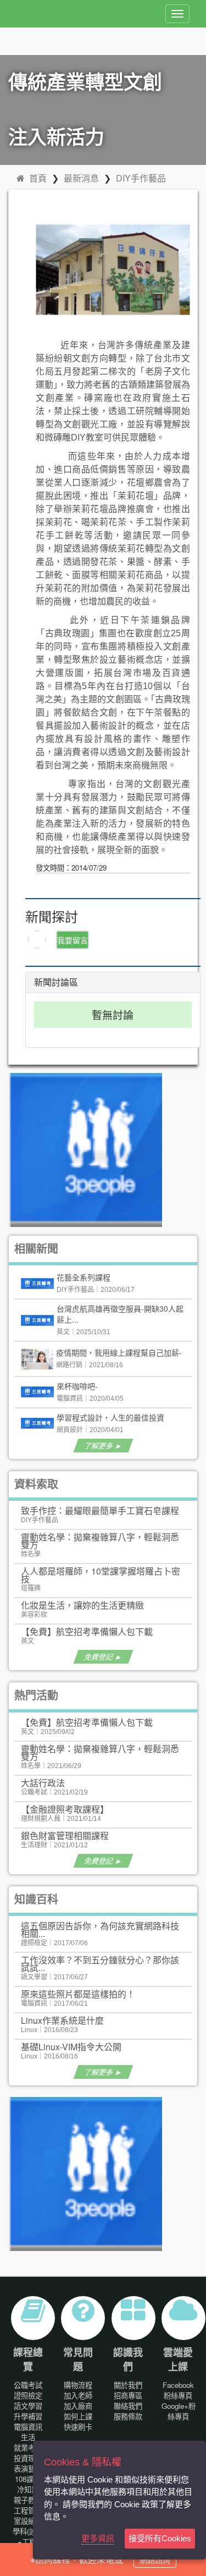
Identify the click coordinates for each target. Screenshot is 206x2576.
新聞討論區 (56, 982)
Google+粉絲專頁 (179, 2411)
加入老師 (78, 2395)
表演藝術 (28, 2468)
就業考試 (28, 2448)
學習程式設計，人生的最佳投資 (110, 1417)
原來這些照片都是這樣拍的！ (78, 1994)
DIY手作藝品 (141, 178)
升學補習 (28, 2416)
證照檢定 (28, 2395)
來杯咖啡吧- (77, 1386)
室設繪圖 (28, 2521)
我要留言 (73, 940)
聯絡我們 (128, 2406)
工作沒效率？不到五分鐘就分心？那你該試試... (100, 1964)
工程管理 (28, 2510)
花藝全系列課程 (83, 1277)
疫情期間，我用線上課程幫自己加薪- (119, 1352)
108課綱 (28, 2479)
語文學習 (28, 2406)
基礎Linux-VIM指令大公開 (71, 2047)
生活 (28, 2437)
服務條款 (128, 2416)
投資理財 (28, 2458)
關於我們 (128, 2385)
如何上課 (78, 2416)
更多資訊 (98, 2538)
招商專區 (128, 2395)
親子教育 (28, 2500)
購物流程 (78, 2385)
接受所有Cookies (160, 2538)
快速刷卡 (78, 2427)
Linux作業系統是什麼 (62, 2020)
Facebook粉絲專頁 (178, 2390)
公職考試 (28, 2385)
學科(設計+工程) (28, 2536)
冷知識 (28, 2489)
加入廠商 (78, 2406)
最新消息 (81, 178)
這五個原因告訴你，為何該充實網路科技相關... (100, 1930)
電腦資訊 (28, 2427)
